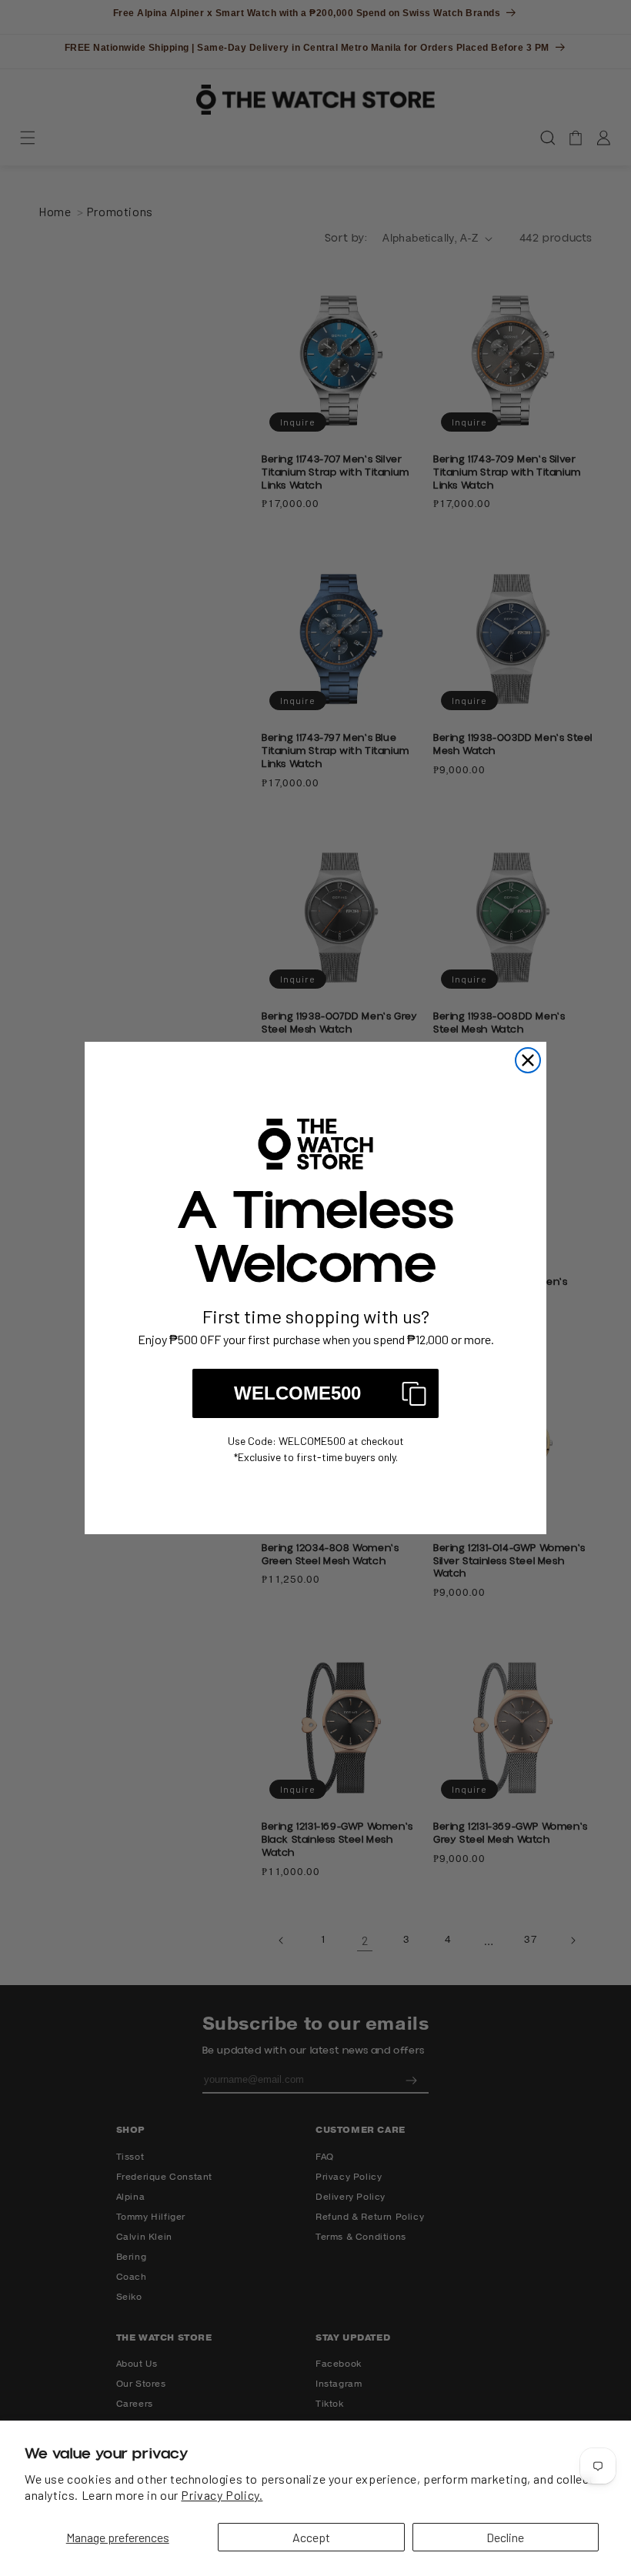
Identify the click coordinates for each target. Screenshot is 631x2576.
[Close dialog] (528, 1060)
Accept (311, 2537)
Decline (505, 2537)
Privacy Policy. (222, 2495)
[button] (315, 1393)
